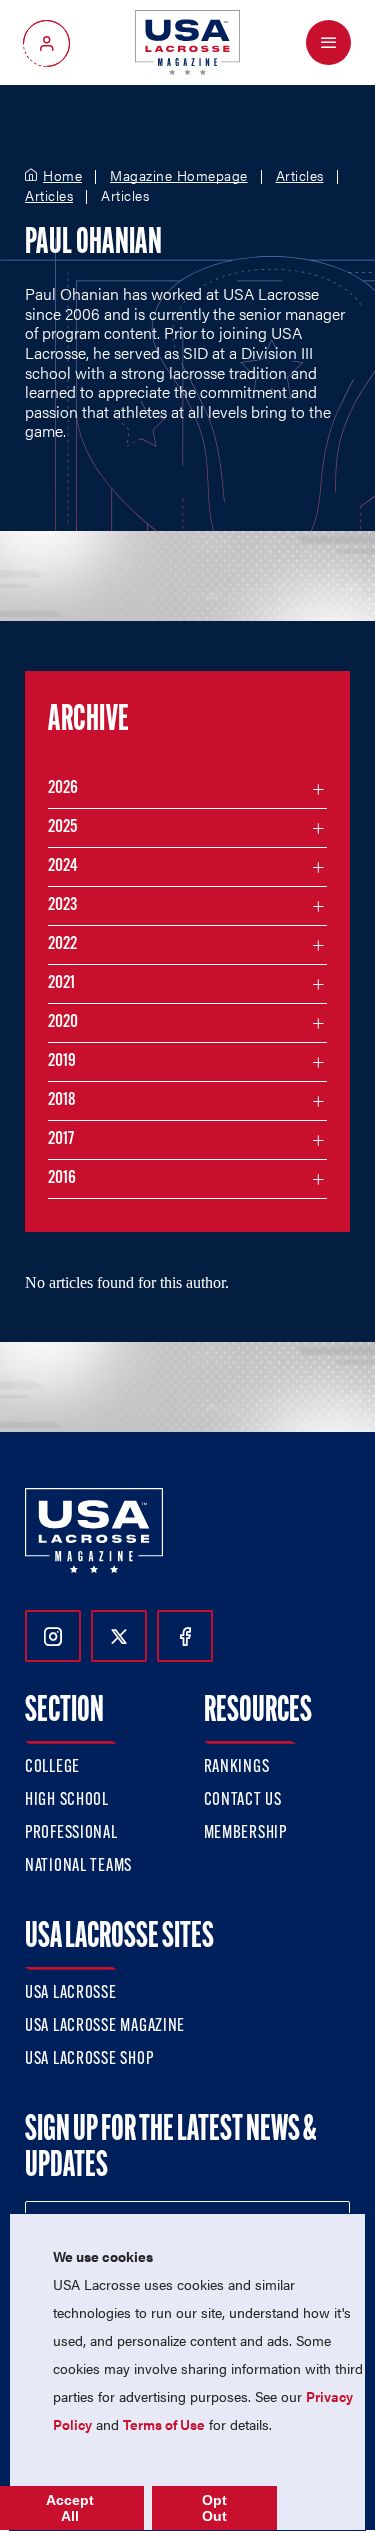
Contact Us (243, 1801)
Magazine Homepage (179, 176)
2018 (62, 1101)
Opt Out (214, 2508)
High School (67, 1801)
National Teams (78, 1867)
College (52, 1768)
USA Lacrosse (71, 1994)
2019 (62, 1062)
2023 (62, 906)
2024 (63, 867)
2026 (63, 789)
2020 (63, 1023)
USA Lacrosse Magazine (105, 2027)
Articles (300, 176)
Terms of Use (164, 2424)
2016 (62, 1179)
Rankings (237, 1768)
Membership (245, 1834)
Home (62, 176)
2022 (62, 945)
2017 (61, 1140)
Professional (71, 1834)
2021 (61, 984)
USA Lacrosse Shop (89, 2060)
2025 (62, 828)
